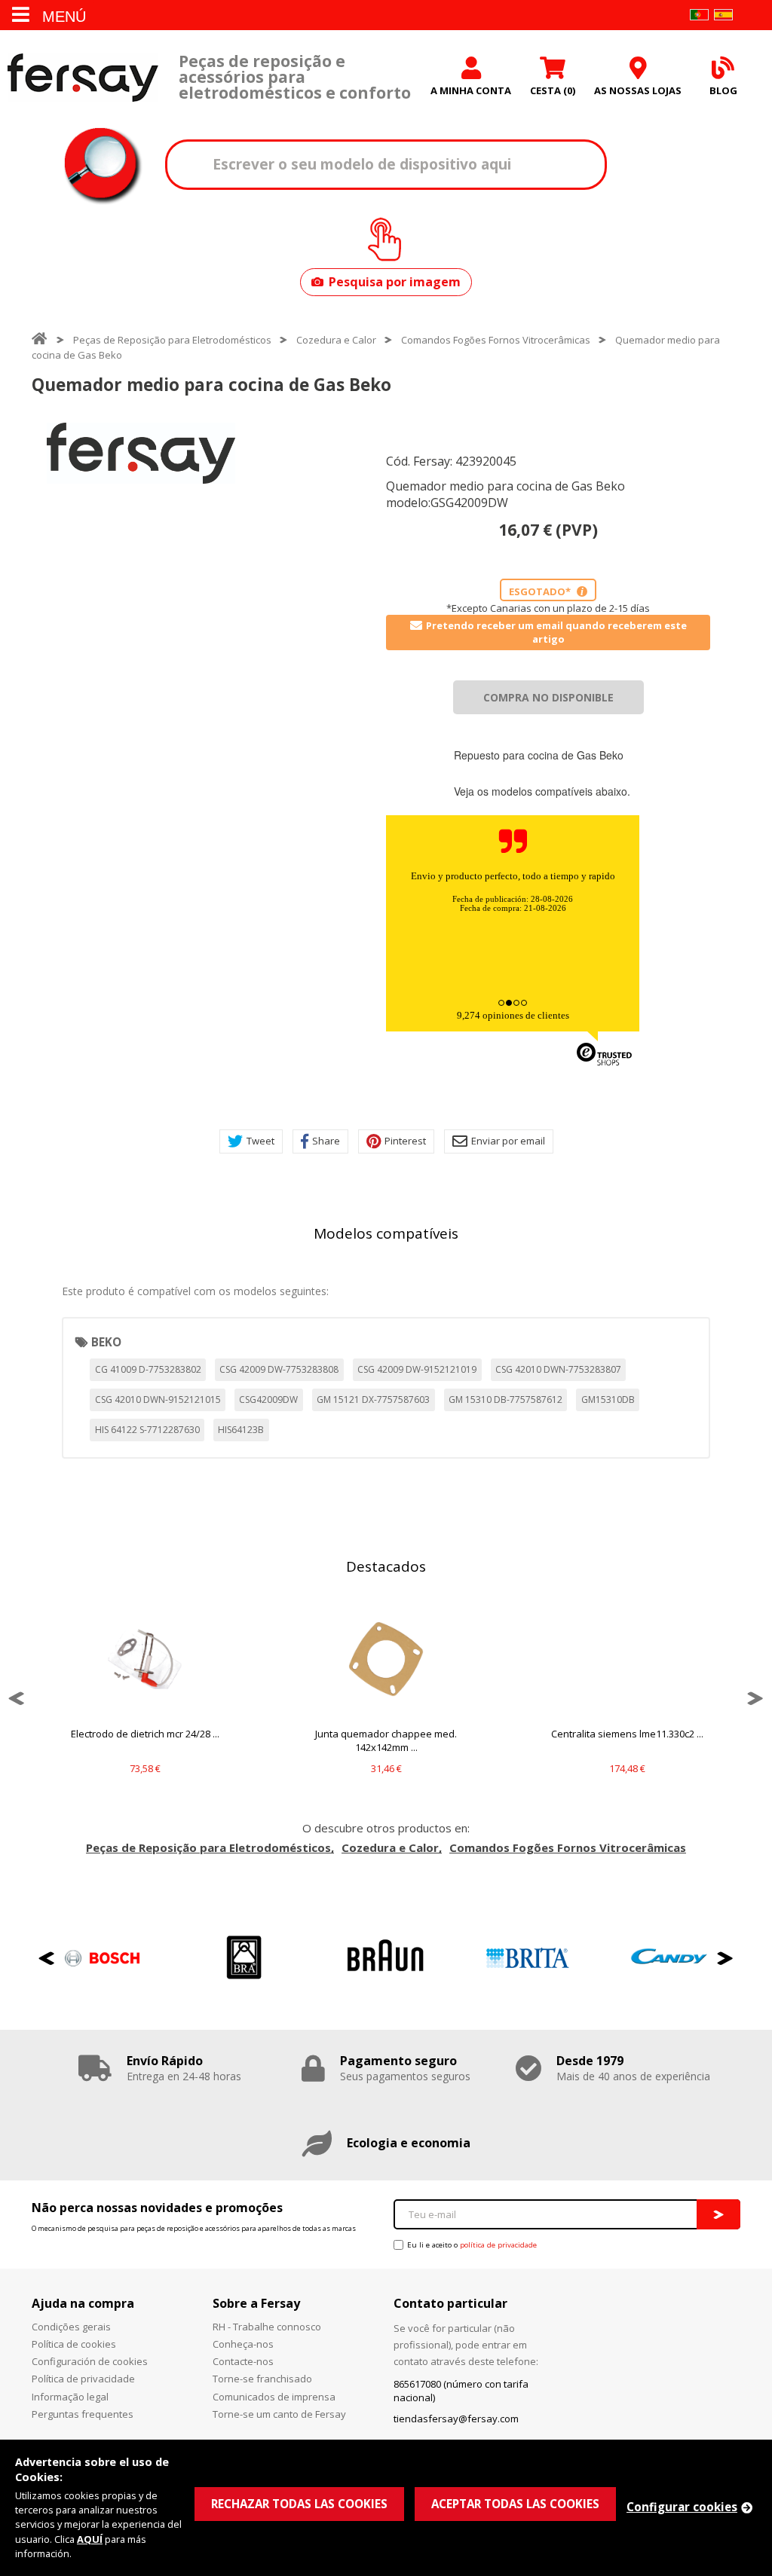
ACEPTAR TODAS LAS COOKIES (515, 2504)
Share (326, 1141)
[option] (141, 453)
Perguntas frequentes (83, 2414)
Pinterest (405, 1141)
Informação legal (70, 2397)
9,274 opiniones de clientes (513, 1015)
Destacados (386, 1566)
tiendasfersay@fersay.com (456, 2419)
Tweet (260, 1141)
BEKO (106, 1342)
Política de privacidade (83, 2379)
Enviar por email (508, 1141)
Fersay (83, 77)
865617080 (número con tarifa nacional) (461, 2391)
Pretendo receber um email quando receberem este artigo (556, 632)
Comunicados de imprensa (274, 2397)
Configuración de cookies (90, 2361)
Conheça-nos (243, 2344)
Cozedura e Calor (336, 340)
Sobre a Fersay (256, 2303)
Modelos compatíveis (386, 1233)
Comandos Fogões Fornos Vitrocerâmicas (496, 340)
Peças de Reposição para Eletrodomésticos (172, 340)
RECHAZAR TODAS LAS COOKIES (299, 2504)
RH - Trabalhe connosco (267, 2327)
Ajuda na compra (83, 2303)
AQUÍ (90, 2539)
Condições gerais (71, 2327)
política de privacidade (498, 2245)
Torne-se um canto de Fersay (279, 2414)
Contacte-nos (243, 2361)
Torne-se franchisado (262, 2379)
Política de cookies (74, 2344)
